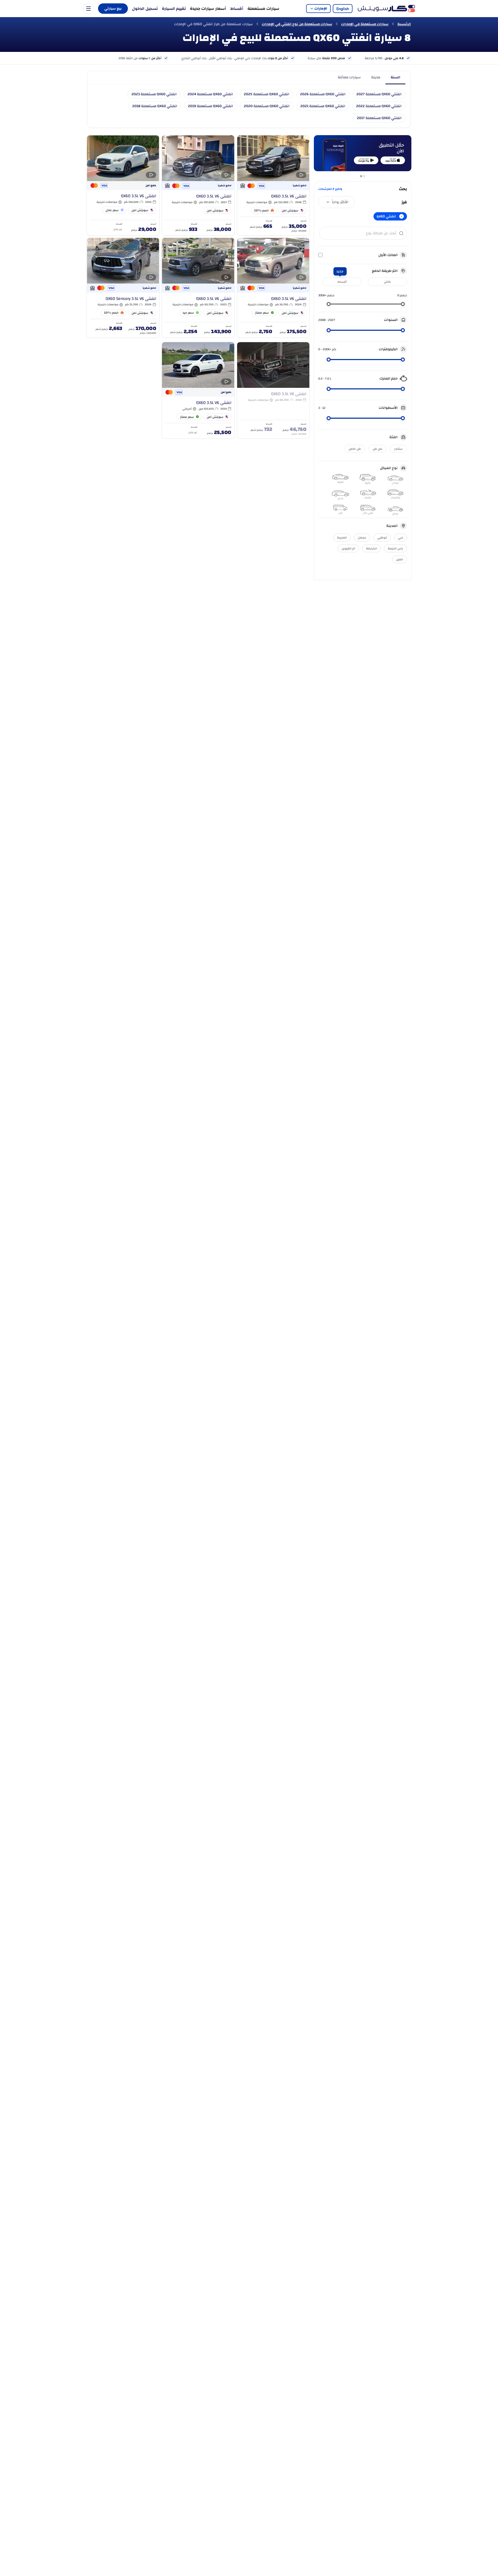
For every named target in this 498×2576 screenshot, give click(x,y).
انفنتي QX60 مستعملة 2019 (210, 106)
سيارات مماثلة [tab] (349, 77)
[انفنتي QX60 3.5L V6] (273, 185)
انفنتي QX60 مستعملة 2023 (154, 94)
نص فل (378, 449)
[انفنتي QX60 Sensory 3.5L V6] (123, 288)
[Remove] (402, 216)
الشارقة (371, 548)
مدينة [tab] (376, 77)
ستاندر (398, 449)
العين (400, 559)
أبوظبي (382, 538)
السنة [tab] (395, 77)
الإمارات (321, 9)
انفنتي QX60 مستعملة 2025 (267, 94)
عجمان (362, 538)
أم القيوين (348, 548)
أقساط (237, 9)
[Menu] (88, 9)
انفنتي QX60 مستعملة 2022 (379, 106)
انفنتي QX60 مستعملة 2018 (155, 106)
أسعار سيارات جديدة (208, 9)
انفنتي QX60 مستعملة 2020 (267, 106)
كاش (387, 282)
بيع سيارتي (113, 9)
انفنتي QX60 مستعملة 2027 (379, 94)
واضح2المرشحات (330, 189)
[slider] (403, 304)
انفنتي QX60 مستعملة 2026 (323, 94)
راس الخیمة (395, 548)
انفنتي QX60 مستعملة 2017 (379, 118)
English (343, 9)
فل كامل (355, 449)
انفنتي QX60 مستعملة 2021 (323, 106)
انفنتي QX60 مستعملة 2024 (210, 94)
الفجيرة (342, 538)
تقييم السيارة (174, 9)
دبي (400, 538)
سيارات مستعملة (263, 9)
